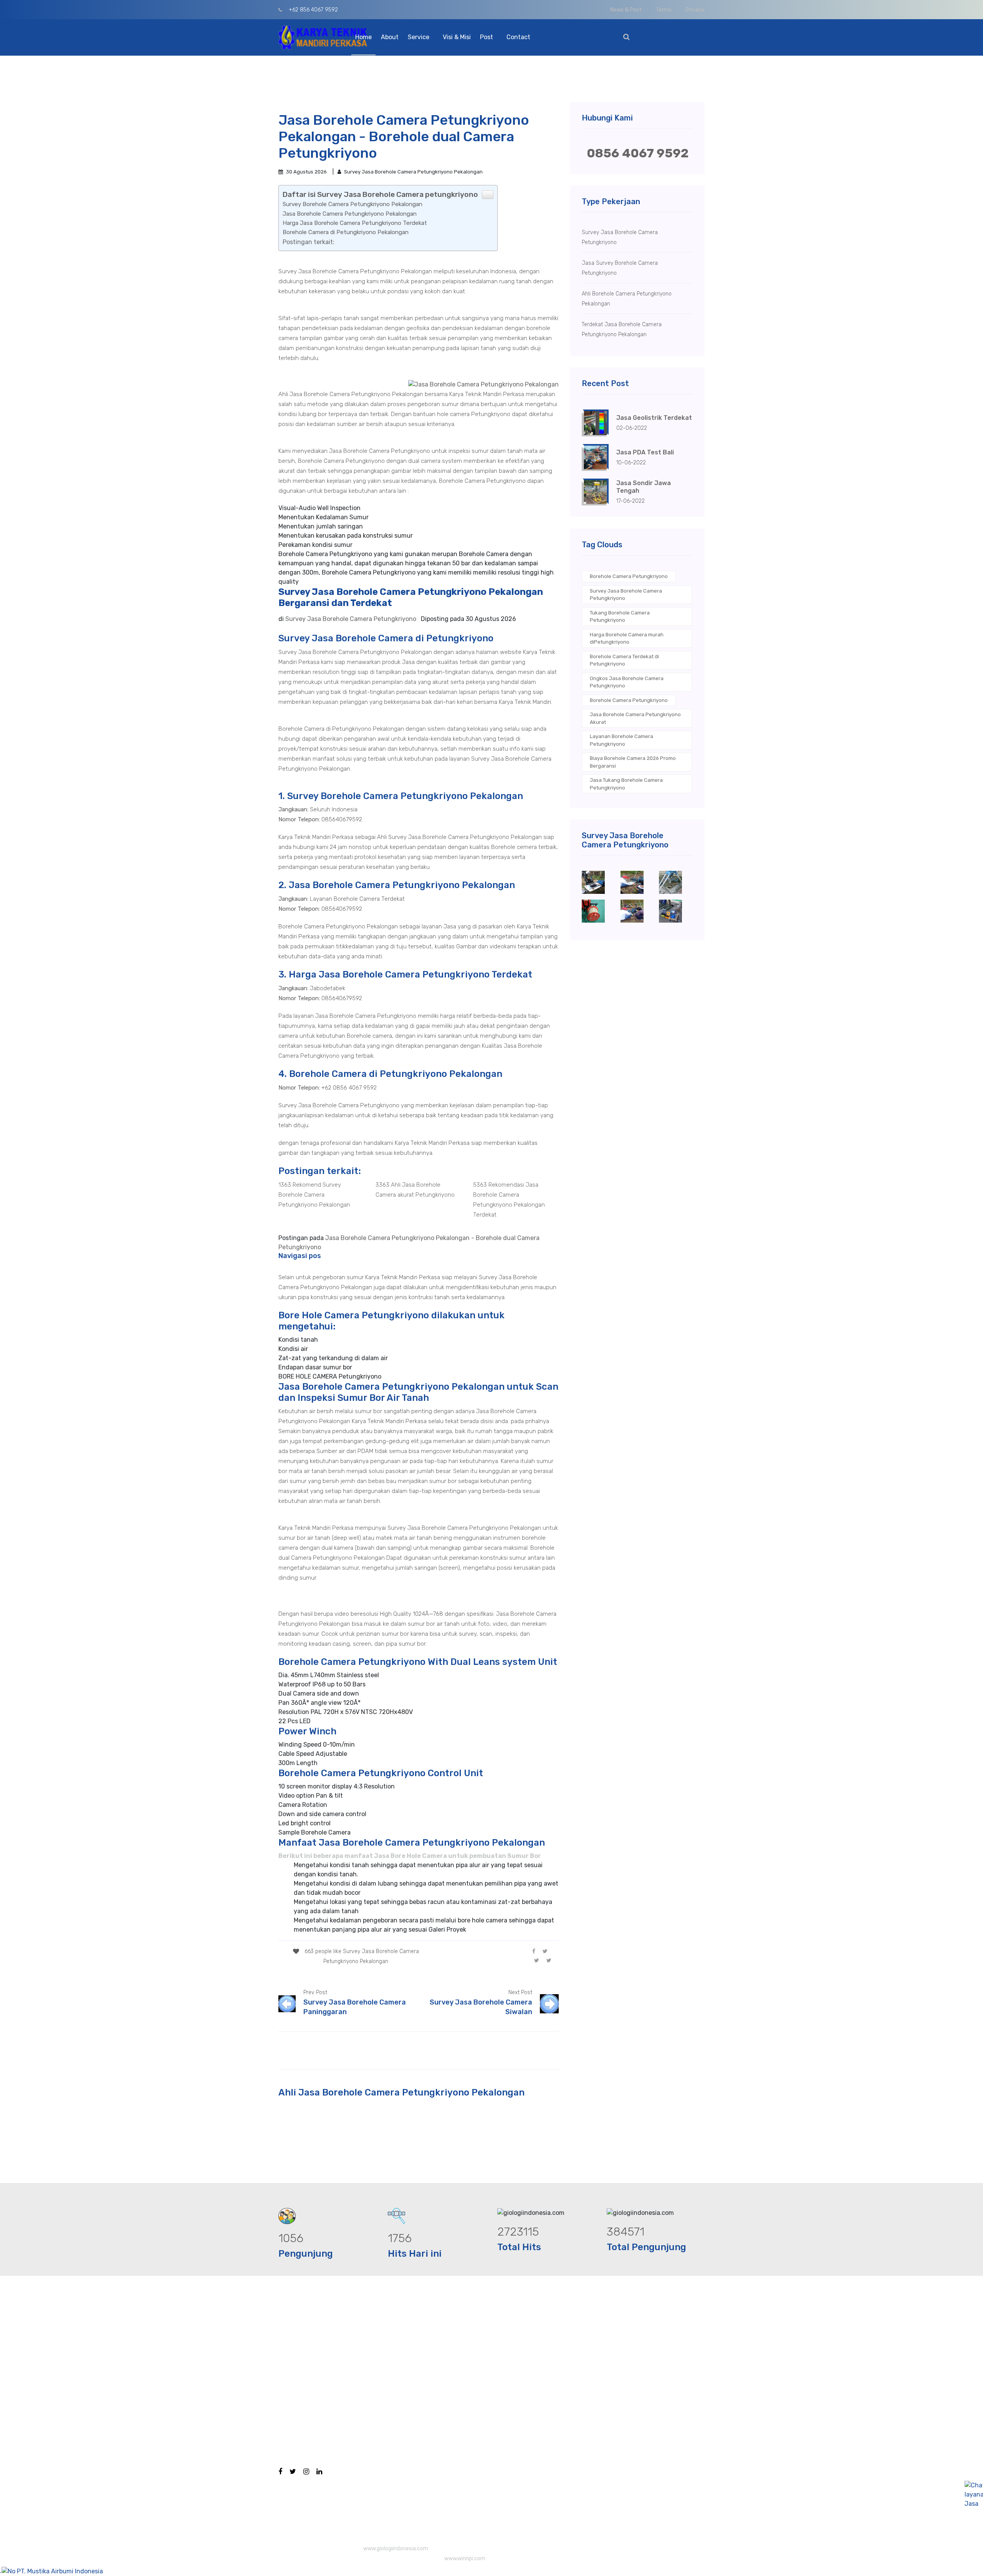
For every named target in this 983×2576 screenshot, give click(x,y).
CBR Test (492, 2374)
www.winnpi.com (465, 2559)
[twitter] (545, 1951)
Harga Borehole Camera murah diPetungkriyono (627, 638)
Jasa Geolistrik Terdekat (654, 418)
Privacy (695, 10)
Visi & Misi (457, 37)
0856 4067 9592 (638, 153)
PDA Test (492, 2420)
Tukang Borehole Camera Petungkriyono (620, 617)
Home (363, 37)
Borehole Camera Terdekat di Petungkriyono (624, 660)
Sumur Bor (495, 2484)
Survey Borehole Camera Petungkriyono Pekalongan (352, 204)
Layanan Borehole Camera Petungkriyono (621, 740)
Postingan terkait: (309, 242)
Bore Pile (492, 2358)
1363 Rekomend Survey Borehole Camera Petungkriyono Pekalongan (314, 1195)
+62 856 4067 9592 (313, 10)
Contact (518, 37)
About (390, 37)
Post (487, 37)
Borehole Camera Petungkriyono (629, 576)
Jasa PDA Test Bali (645, 452)
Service (419, 37)
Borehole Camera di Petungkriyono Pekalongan (346, 232)
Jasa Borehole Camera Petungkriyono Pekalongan (350, 214)
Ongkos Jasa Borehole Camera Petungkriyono (627, 682)
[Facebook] (534, 1951)
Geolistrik (493, 2404)
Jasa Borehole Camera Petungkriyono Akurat (635, 718)
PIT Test (491, 2389)
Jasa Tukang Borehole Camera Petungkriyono (626, 784)
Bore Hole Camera (505, 2343)
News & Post (626, 10)
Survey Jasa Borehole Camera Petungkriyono (626, 595)
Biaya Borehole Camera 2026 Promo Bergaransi (633, 762)
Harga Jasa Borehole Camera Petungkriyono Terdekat (355, 223)
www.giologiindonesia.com (396, 2549)
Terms (664, 10)
